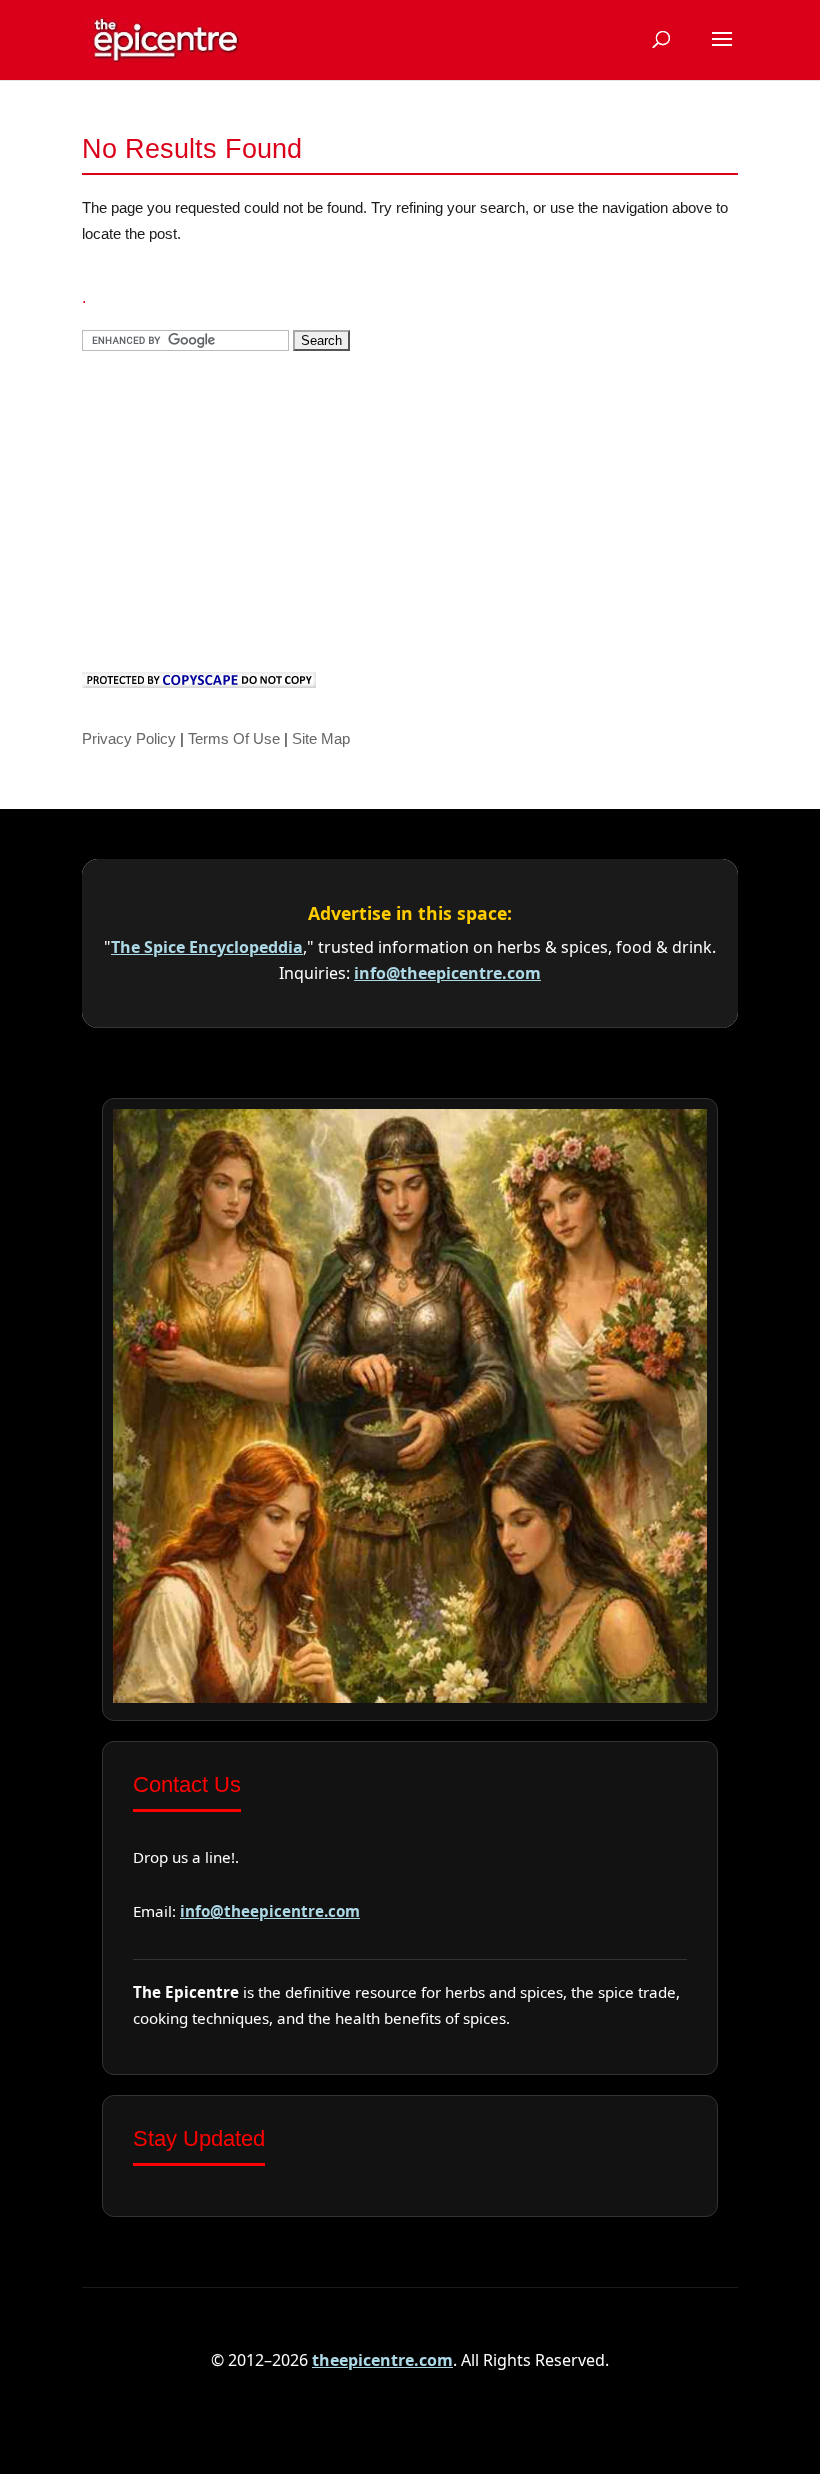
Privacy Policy (129, 738)
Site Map (321, 738)
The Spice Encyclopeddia (207, 947)
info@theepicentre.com (447, 973)
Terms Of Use (234, 738)
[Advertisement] (232, 508)
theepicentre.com (382, 2360)
